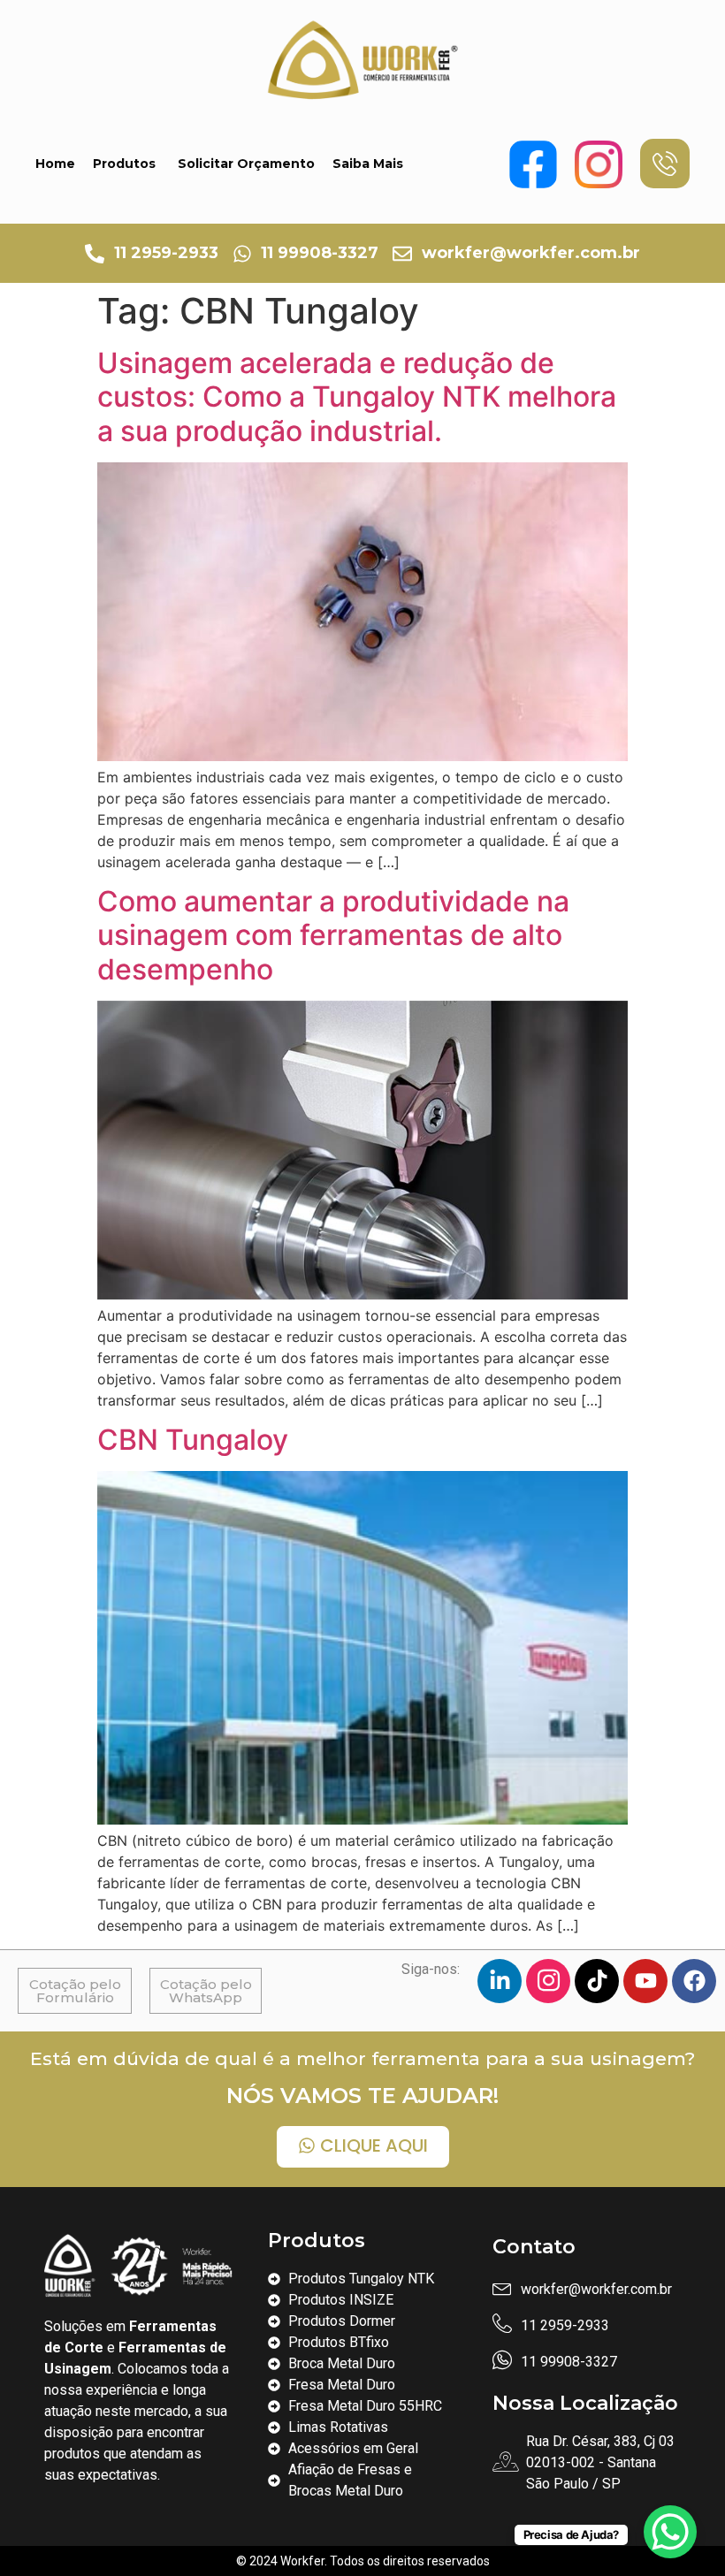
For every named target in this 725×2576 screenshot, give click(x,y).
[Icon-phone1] (665, 164)
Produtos (124, 164)
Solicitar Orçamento (246, 164)
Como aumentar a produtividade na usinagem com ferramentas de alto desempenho (333, 935)
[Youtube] (645, 1981)
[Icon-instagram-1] (548, 1981)
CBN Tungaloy (193, 1440)
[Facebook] (694, 1981)
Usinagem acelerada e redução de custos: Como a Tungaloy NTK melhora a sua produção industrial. (357, 397)
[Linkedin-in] (500, 1981)
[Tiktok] (597, 1981)
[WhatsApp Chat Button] (670, 2532)
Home (55, 164)
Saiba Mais (368, 164)
